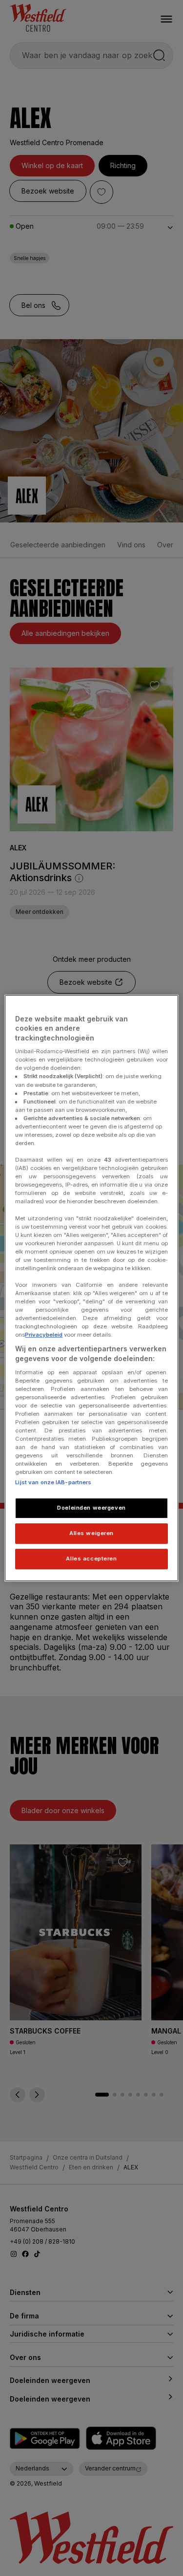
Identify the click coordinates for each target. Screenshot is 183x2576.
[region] (91, 1288)
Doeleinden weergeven (91, 1508)
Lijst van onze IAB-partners (53, 1483)
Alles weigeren (91, 1534)
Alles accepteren (91, 1559)
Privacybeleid (44, 1335)
